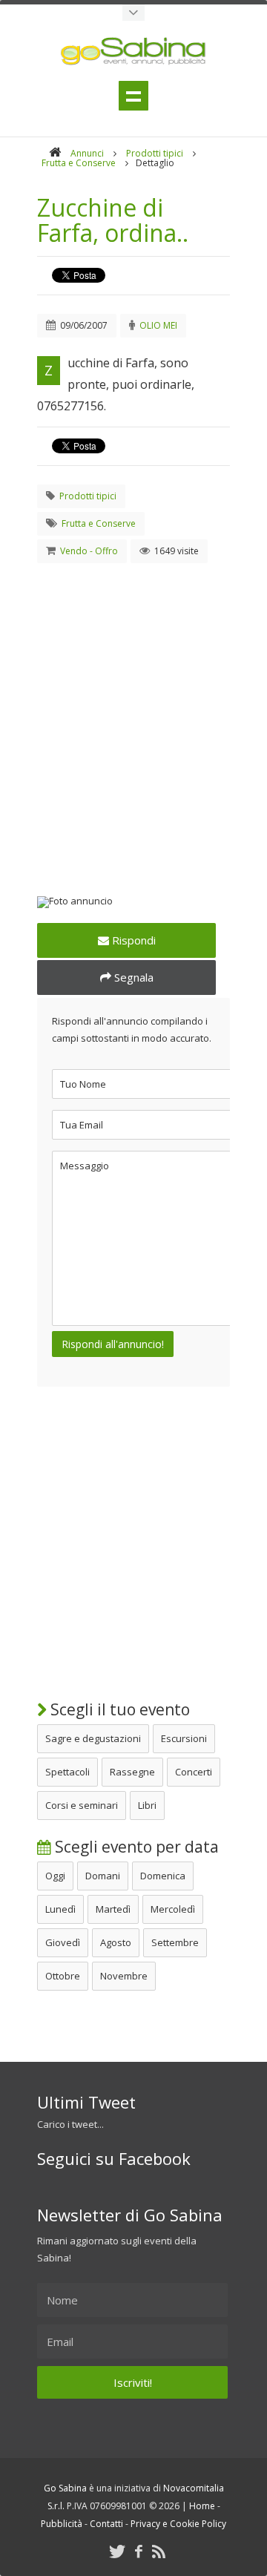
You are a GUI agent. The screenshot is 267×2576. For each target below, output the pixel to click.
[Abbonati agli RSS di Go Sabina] (159, 2551)
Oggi (55, 1876)
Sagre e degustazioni (93, 1738)
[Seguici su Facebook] (139, 2551)
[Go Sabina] (55, 153)
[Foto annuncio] (133, 902)
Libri (147, 1805)
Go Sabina (65, 2488)
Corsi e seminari (82, 1805)
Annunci (87, 153)
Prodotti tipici (155, 153)
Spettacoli (67, 1772)
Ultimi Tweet (86, 2102)
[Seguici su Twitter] (117, 2551)
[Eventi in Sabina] (133, 13)
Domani (103, 1876)
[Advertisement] (133, 712)
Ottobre (63, 1976)
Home (202, 2506)
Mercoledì (173, 1909)
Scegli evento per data (135, 1847)
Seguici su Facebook (114, 2158)
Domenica (163, 1876)
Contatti (106, 2524)
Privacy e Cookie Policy (178, 2524)
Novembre (124, 1976)
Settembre (175, 1942)
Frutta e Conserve (79, 163)
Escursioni (184, 1738)
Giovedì (63, 1942)
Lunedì (60, 1909)
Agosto (116, 1942)
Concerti (194, 1772)
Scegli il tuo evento (118, 1709)
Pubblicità (62, 2524)
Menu (133, 96)
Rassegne (132, 1772)
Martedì (113, 1909)
